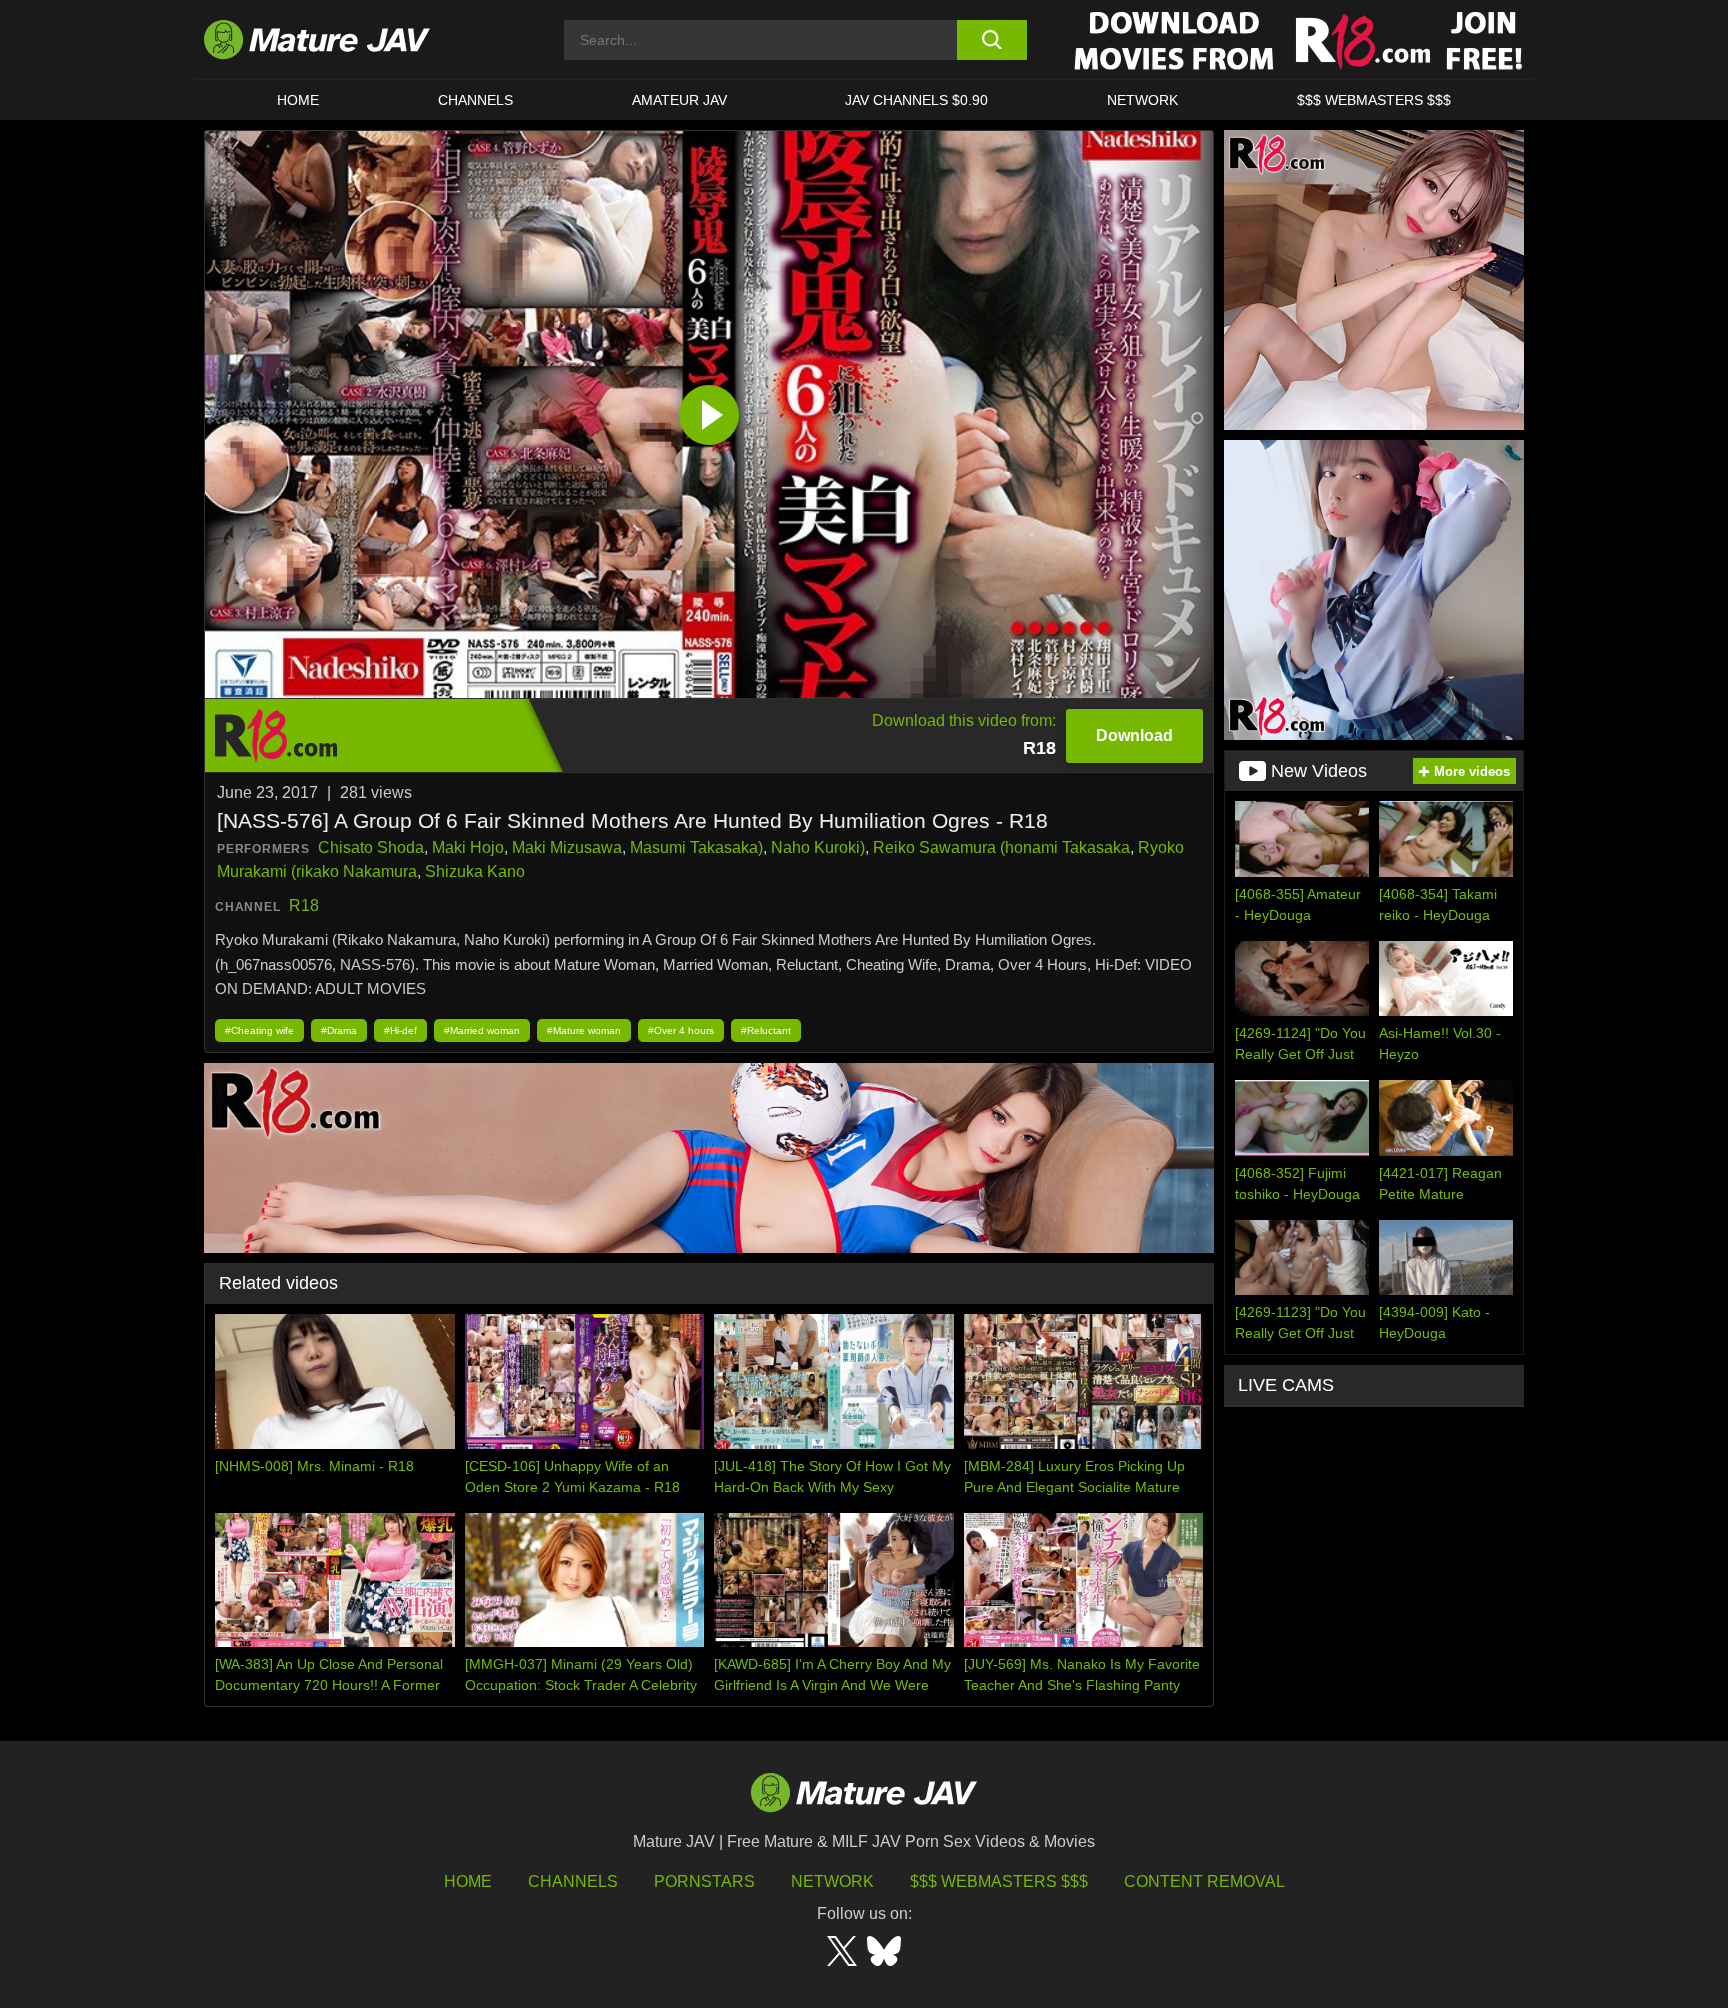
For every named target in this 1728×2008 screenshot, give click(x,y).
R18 (304, 905)
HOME (298, 100)
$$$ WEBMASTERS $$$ (1374, 100)
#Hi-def (400, 1030)
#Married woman (482, 1030)
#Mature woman (584, 1030)
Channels (573, 1881)
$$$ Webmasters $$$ (999, 1881)
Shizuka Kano (475, 871)
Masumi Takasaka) (696, 847)
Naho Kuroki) (818, 847)
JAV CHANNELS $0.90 (916, 100)
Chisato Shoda (371, 847)
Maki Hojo (468, 847)
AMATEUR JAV (679, 100)
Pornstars (704, 1881)
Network (1142, 100)
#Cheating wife (259, 1030)
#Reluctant (766, 1030)
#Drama (339, 1030)
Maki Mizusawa (567, 847)
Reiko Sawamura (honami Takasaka (1001, 847)
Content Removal (1204, 1881)
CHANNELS (475, 100)
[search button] (991, 40)
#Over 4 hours (681, 1030)
